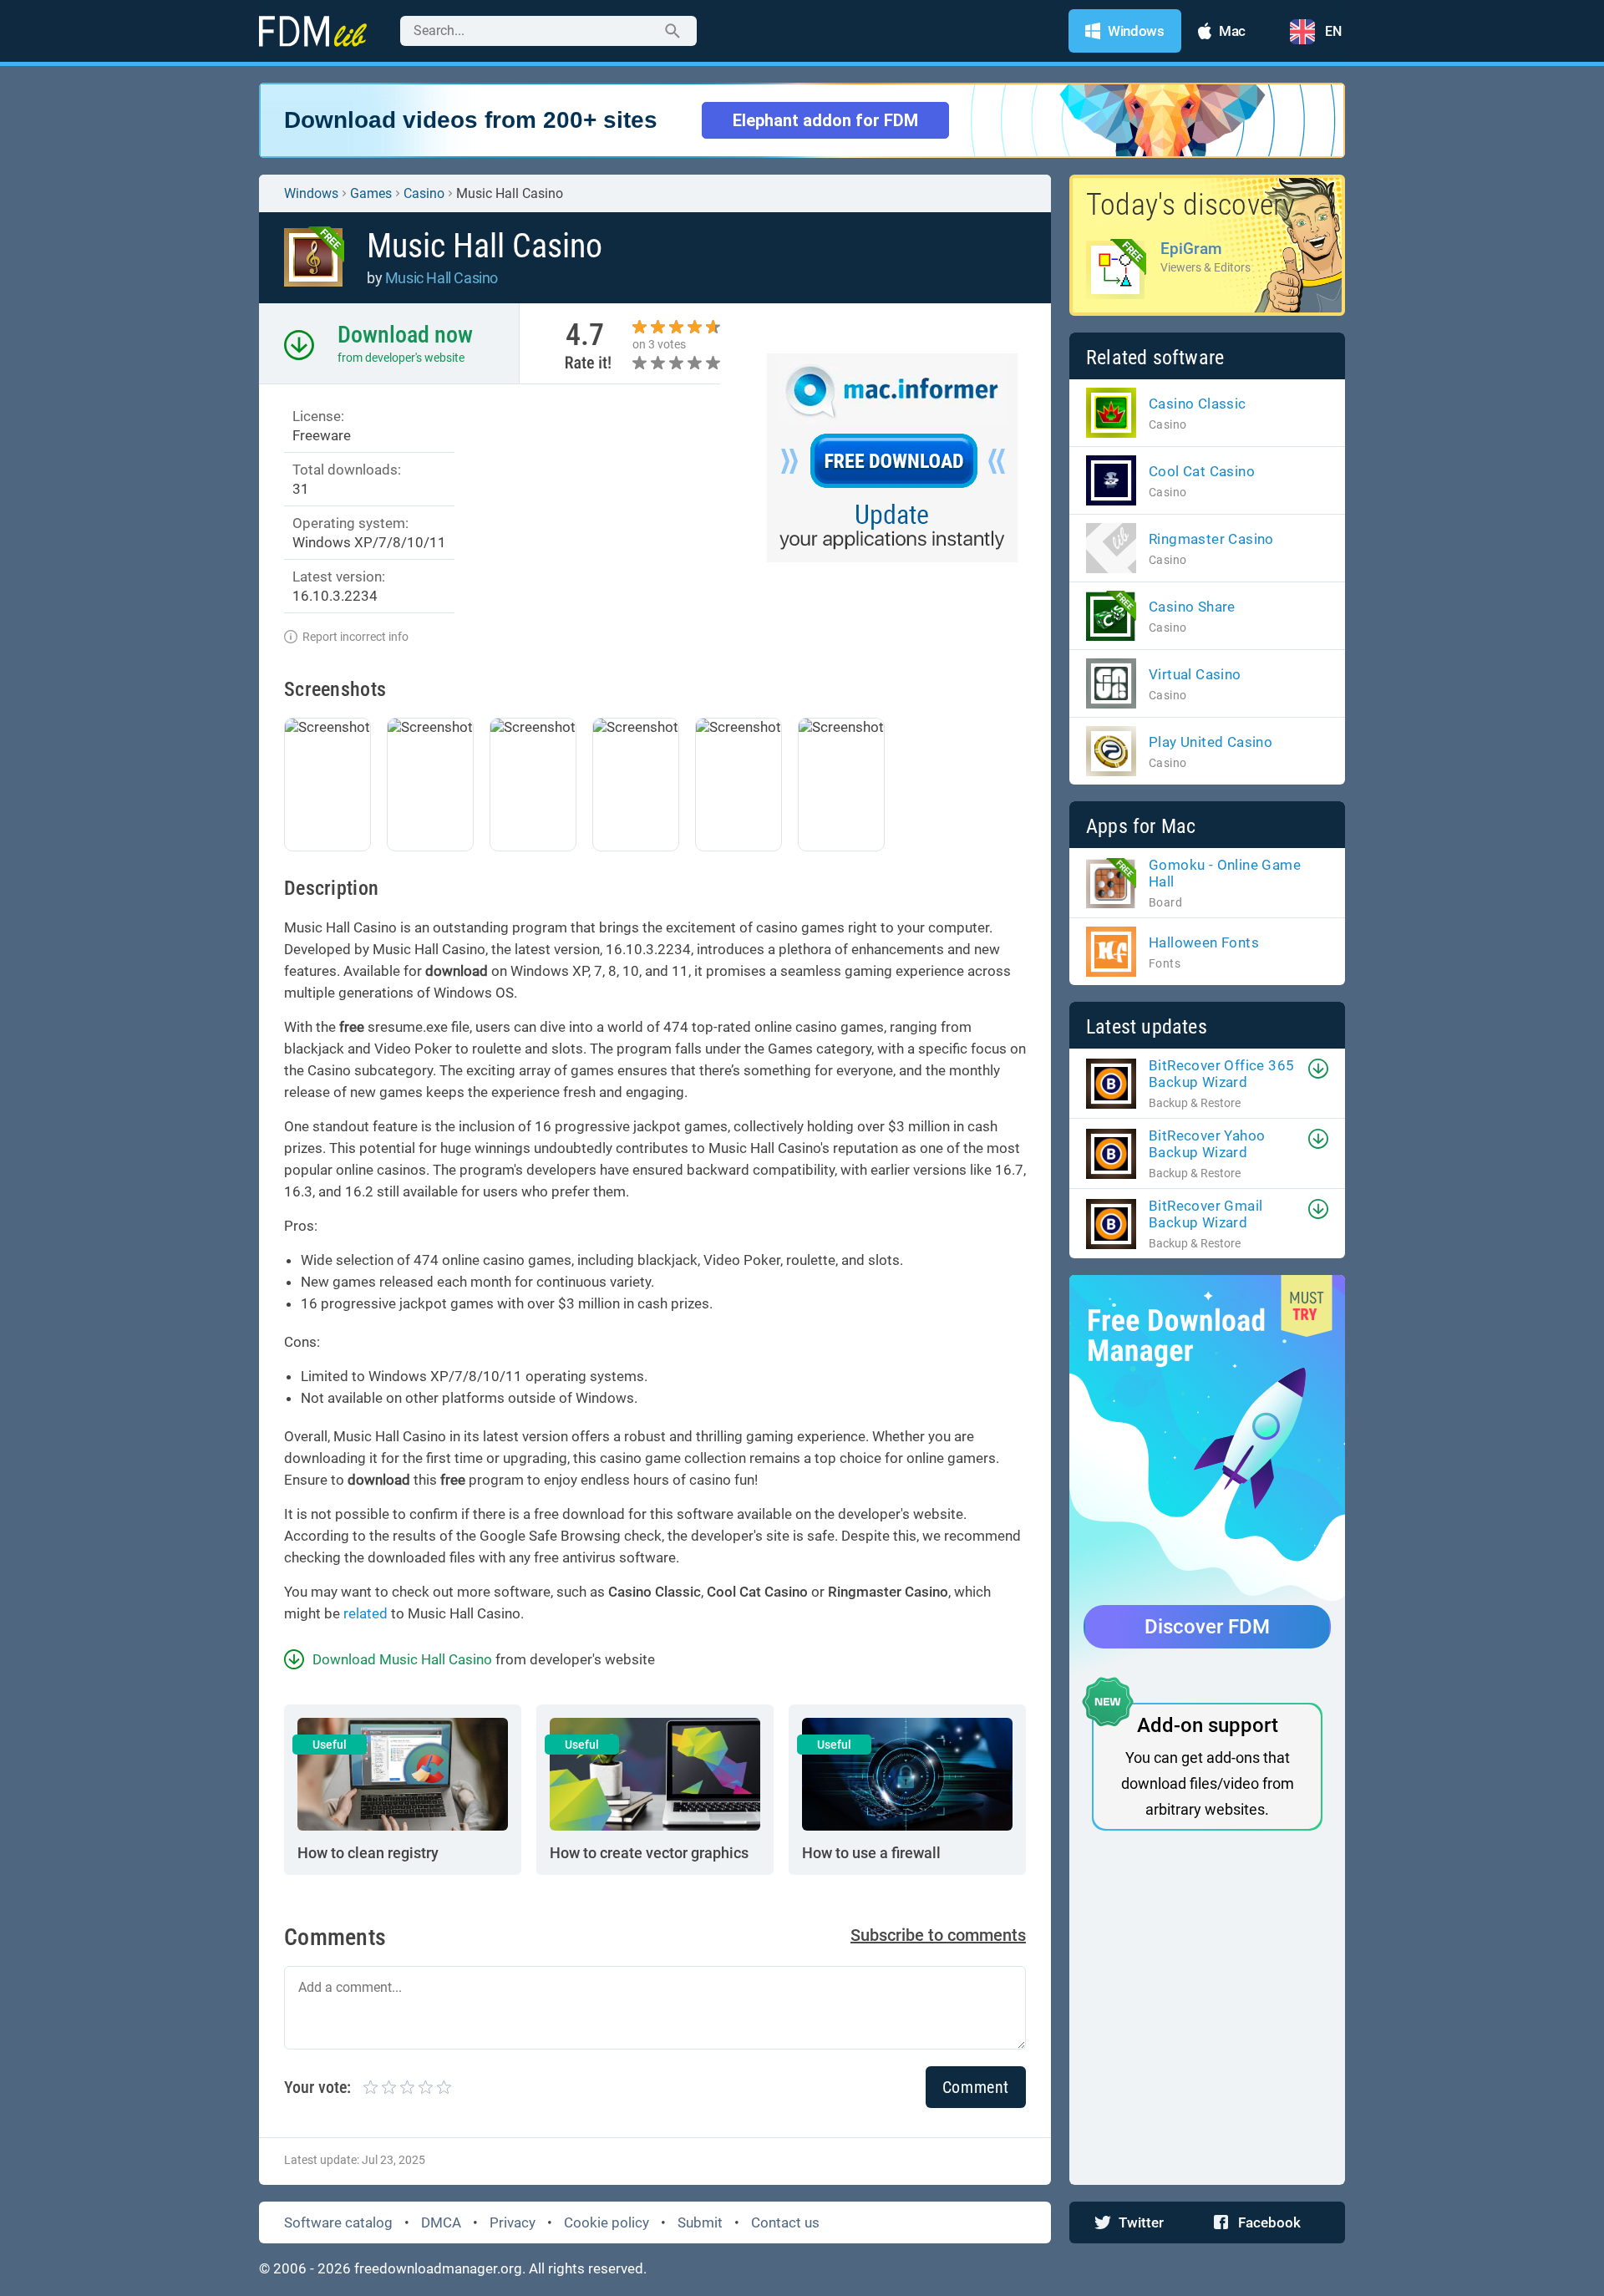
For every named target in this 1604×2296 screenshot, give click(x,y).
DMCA (441, 2222)
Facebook (1269, 2222)
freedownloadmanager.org (438, 2268)
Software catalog (338, 2222)
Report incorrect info (355, 637)
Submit (700, 2222)
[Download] (1318, 1069)
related (365, 1613)
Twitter (1141, 2222)
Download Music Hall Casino (402, 1659)
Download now (405, 335)
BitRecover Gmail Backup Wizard (1206, 1214)
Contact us (785, 2222)
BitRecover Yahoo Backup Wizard (1207, 1144)
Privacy (513, 2222)
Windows (311, 193)
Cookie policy (607, 2222)
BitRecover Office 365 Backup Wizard (1221, 1074)
